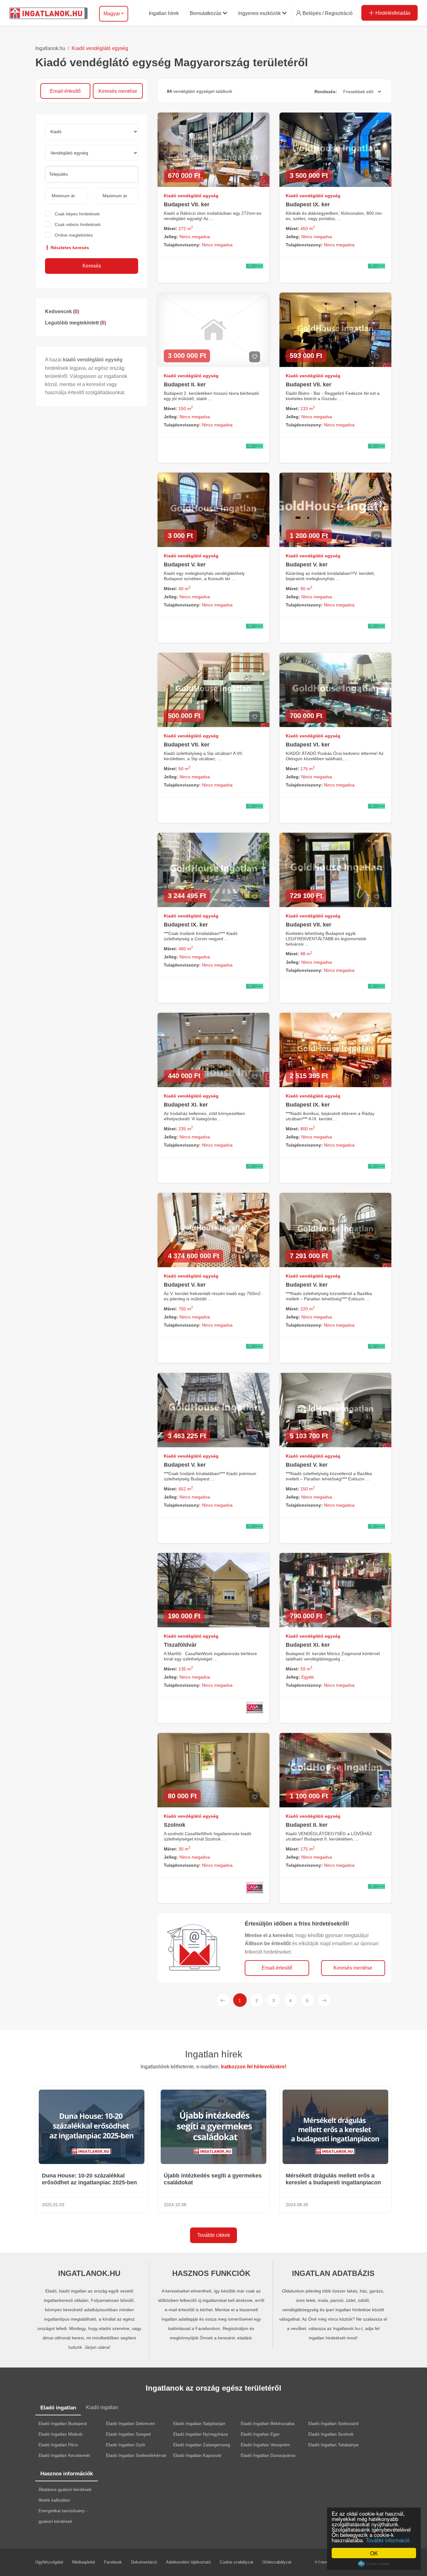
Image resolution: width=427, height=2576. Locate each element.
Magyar (112, 14)
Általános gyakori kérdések (65, 2489)
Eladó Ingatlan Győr (126, 2445)
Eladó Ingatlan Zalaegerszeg (202, 2445)
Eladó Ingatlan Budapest (63, 2423)
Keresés (92, 266)
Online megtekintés (74, 235)
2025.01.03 (53, 2205)
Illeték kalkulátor (54, 2500)
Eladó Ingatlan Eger (260, 2434)
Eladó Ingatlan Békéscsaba (268, 2423)
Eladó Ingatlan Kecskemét (64, 2455)
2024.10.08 (175, 2205)
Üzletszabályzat (277, 2562)
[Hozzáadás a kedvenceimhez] (255, 177)
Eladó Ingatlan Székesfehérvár (136, 2455)
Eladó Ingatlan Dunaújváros (268, 2455)
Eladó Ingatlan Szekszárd (333, 2423)
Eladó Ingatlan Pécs (58, 2445)
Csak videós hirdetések (78, 224)
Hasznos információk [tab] (67, 2474)
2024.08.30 (297, 2205)
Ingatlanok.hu (50, 48)
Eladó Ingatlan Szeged (128, 2434)
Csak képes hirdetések (77, 214)
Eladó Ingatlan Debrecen (131, 2423)
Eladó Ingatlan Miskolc (61, 2434)
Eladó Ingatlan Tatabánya (333, 2445)
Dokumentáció (144, 2562)
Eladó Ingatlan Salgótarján (199, 2423)
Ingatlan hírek (214, 2054)
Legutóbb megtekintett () (75, 323)
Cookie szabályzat (236, 2562)
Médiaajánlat (84, 2562)
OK (374, 2553)
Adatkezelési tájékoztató (188, 2562)
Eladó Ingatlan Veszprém (265, 2445)
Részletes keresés (69, 248)
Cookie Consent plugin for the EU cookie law (374, 2564)
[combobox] (92, 174)
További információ (388, 2540)
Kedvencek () (62, 311)
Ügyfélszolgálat (49, 2562)
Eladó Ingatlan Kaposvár (197, 2455)
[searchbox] (92, 174)
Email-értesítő (65, 91)
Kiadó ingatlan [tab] (102, 2407)
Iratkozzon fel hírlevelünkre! (254, 2067)
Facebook (113, 2562)
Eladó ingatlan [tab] (58, 2408)
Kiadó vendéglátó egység (100, 48)
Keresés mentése (118, 91)
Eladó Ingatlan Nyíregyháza (201, 2434)
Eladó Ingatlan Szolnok (331, 2434)
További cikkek (214, 2235)
